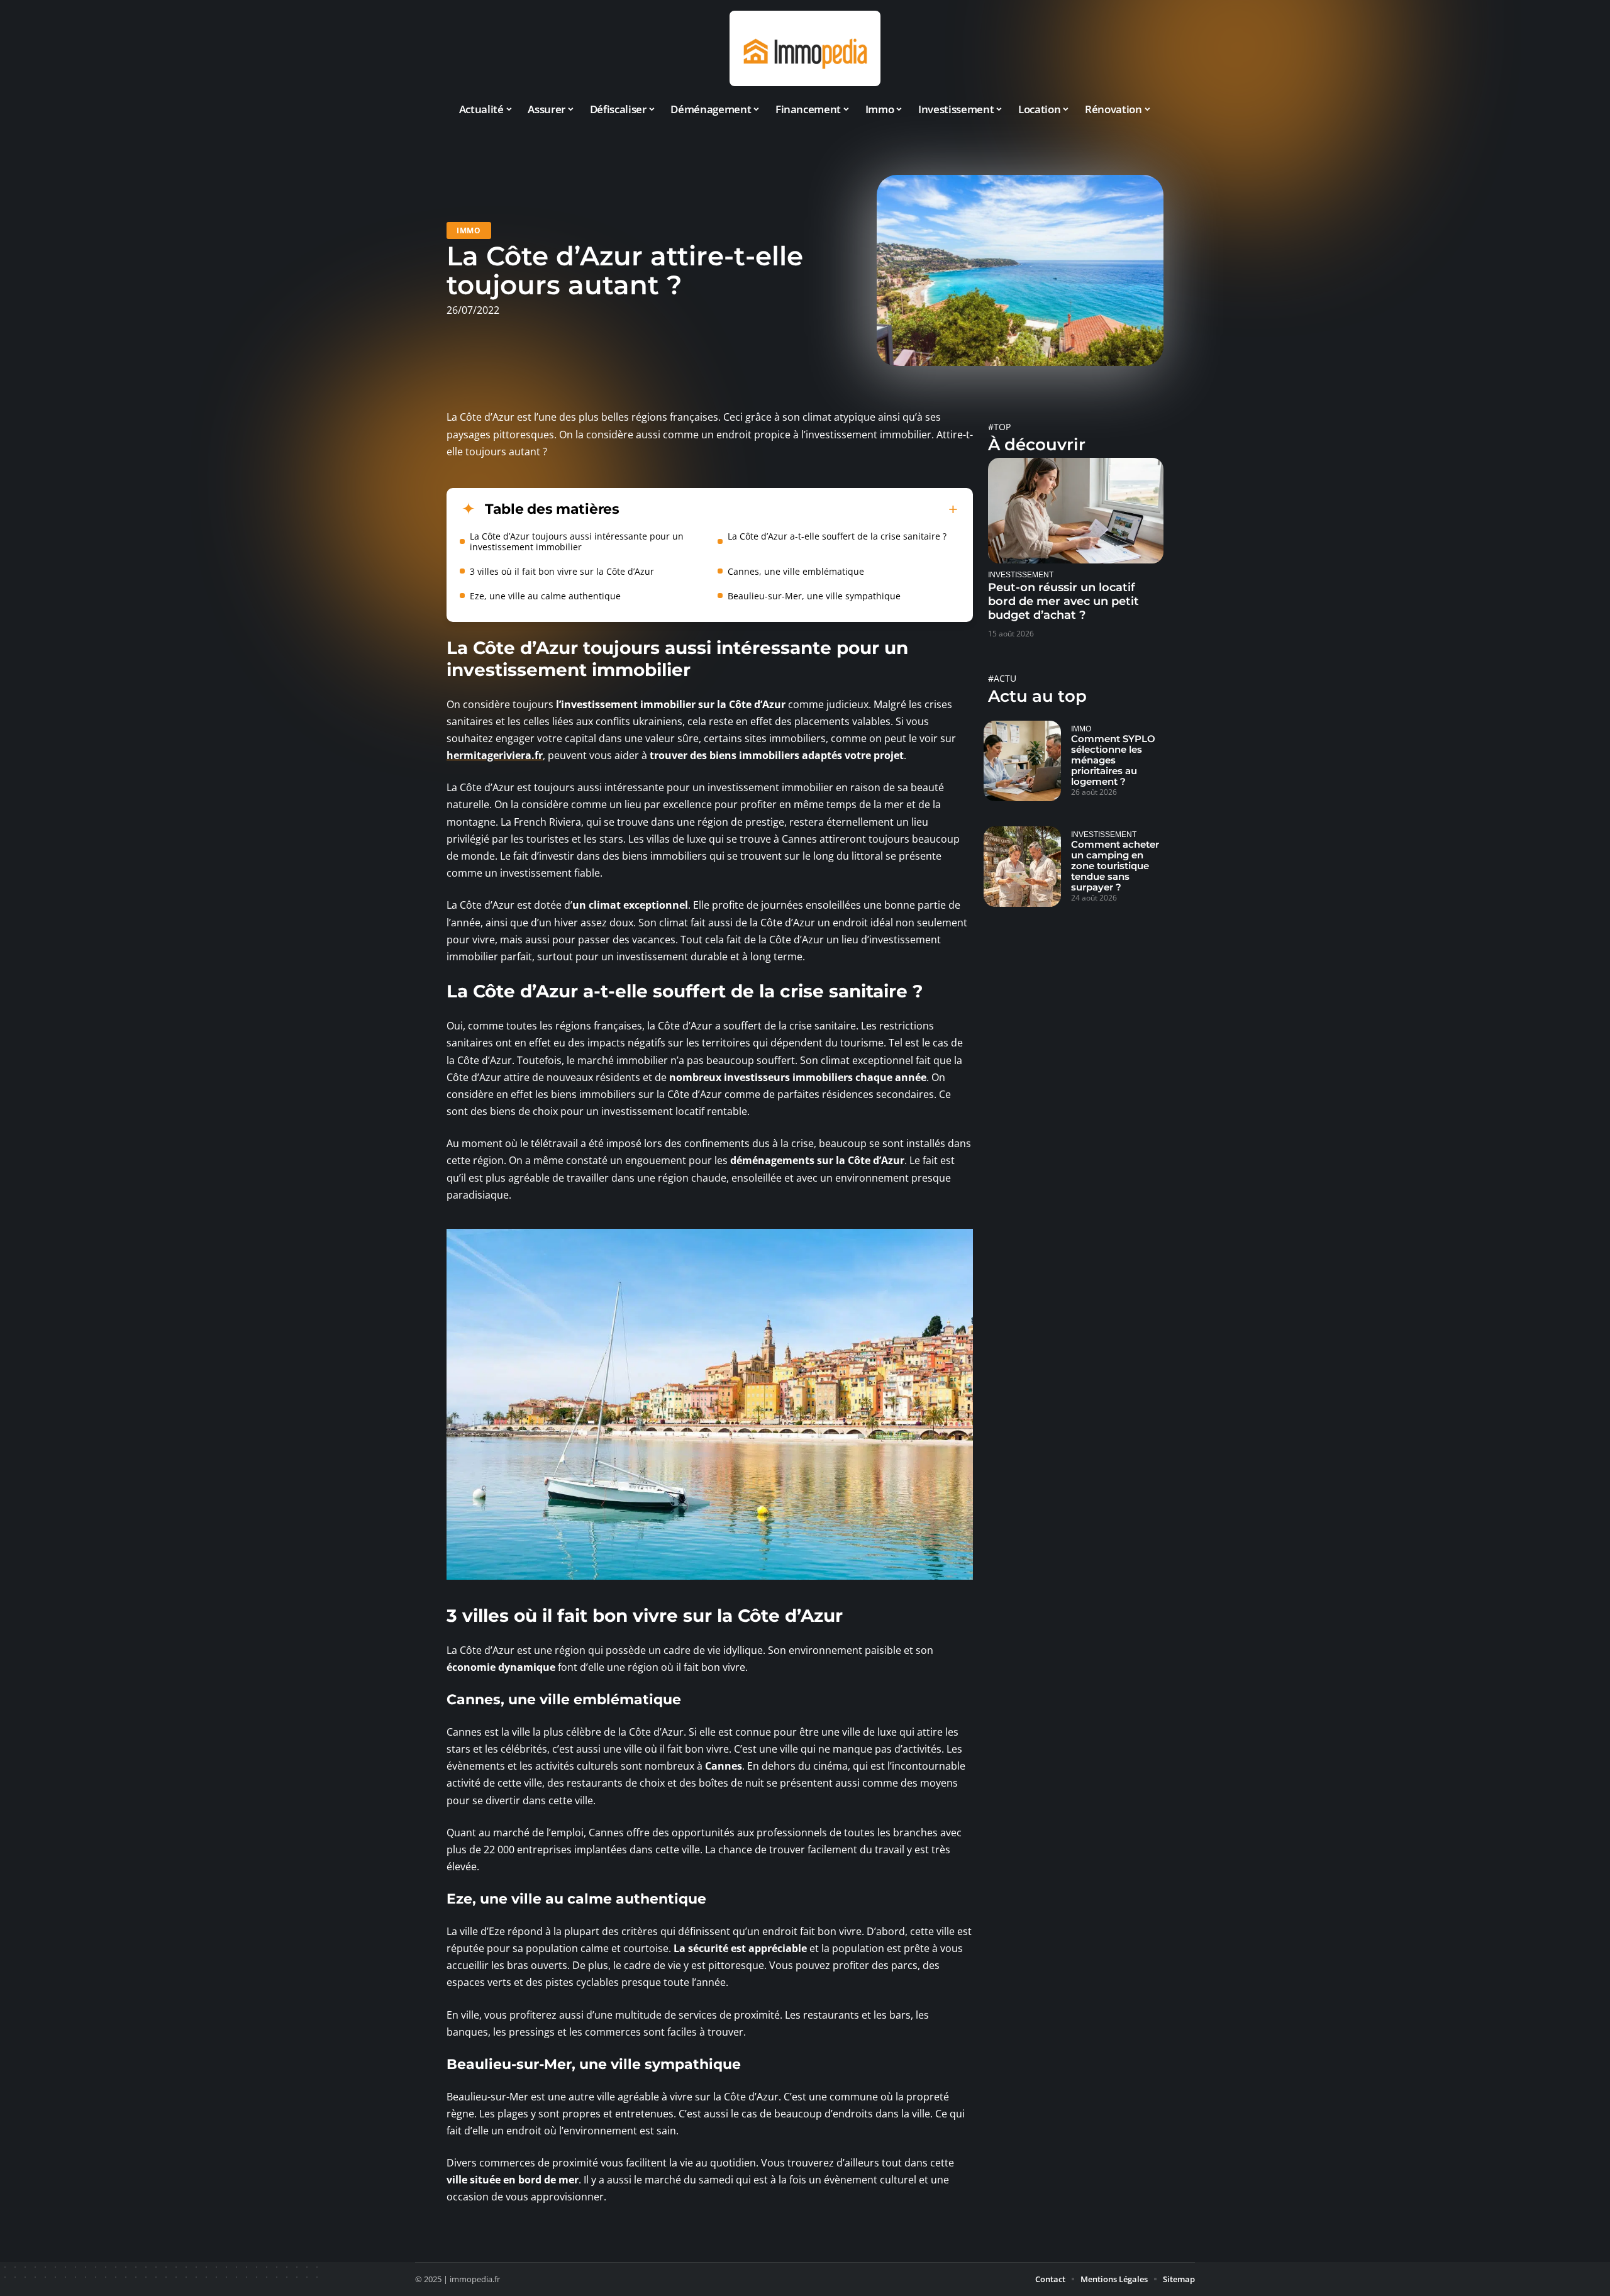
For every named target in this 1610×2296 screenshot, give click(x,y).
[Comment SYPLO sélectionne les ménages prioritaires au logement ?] (1022, 761)
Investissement (1021, 574)
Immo (469, 230)
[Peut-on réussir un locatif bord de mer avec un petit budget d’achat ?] (1076, 510)
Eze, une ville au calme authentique (545, 596)
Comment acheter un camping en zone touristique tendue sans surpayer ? (1115, 866)
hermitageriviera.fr (495, 755)
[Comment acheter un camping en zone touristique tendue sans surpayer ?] (1022, 867)
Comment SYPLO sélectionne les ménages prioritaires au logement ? (1113, 760)
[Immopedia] (805, 48)
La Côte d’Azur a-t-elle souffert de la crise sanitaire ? (837, 536)
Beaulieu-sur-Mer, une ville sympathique (814, 596)
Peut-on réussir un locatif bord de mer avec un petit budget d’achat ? (1063, 601)
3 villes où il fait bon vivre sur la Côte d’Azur (562, 571)
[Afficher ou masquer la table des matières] (789, 509)
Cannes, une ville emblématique (796, 571)
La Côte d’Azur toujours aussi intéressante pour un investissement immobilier (577, 541)
